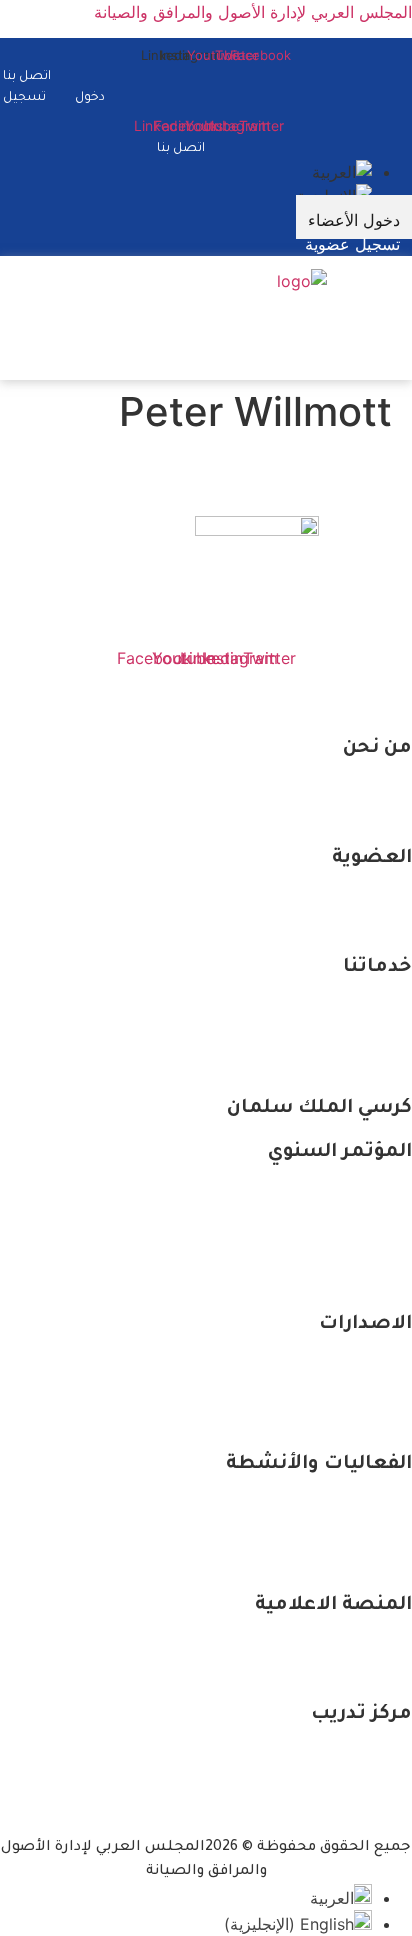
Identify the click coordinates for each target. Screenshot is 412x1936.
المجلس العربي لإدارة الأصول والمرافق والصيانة (253, 12)
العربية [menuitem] (332, 1898)
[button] (396, 312)
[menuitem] (342, 172)
